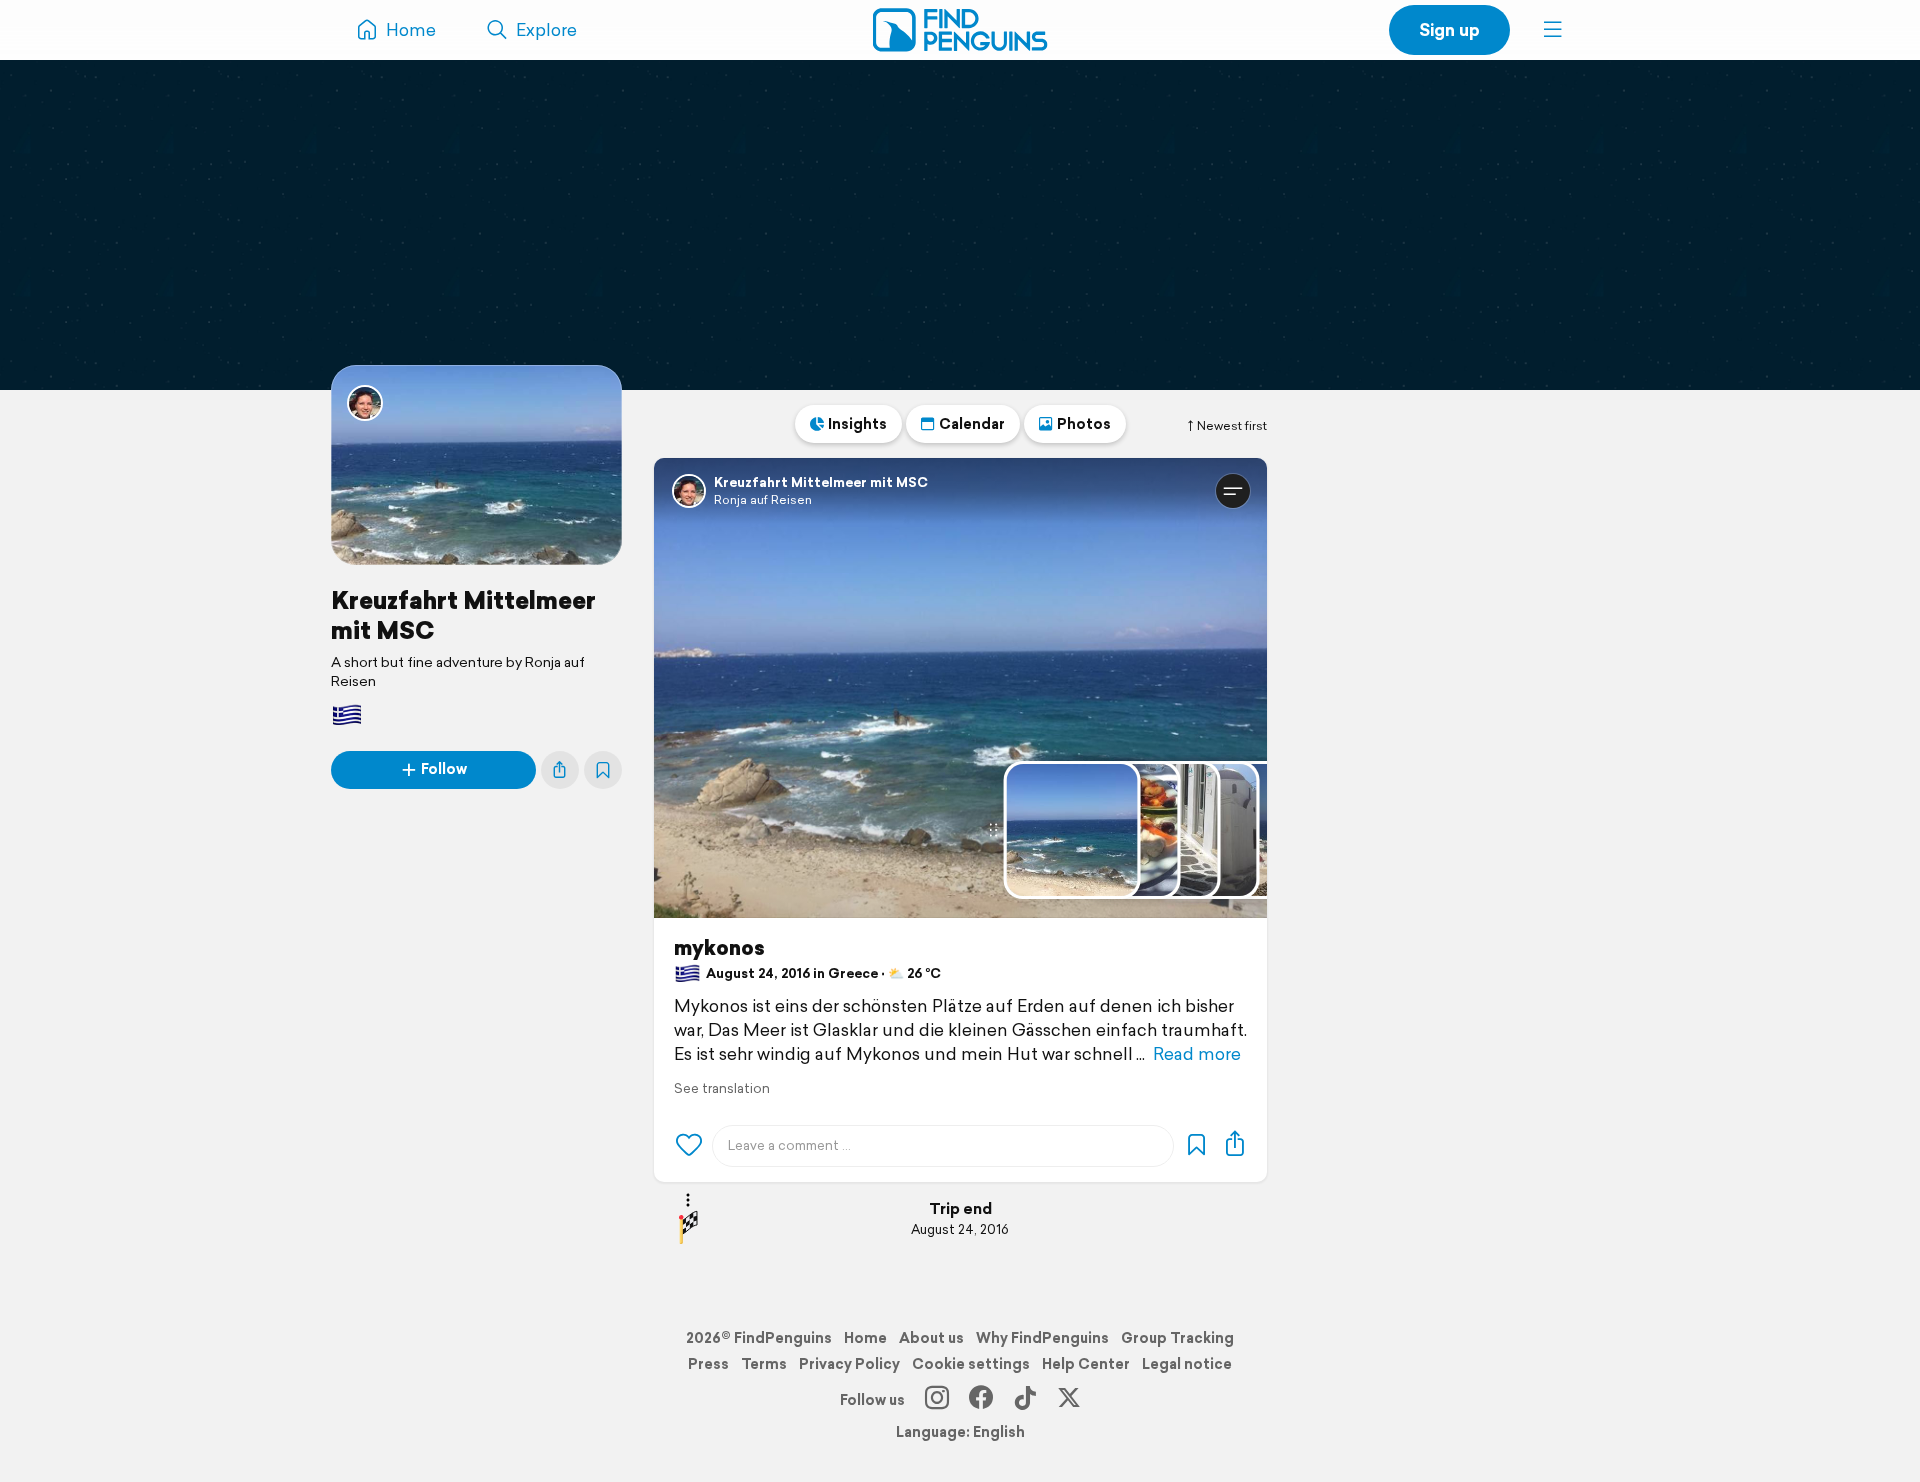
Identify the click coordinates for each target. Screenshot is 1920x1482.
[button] (1553, 30)
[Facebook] (981, 1400)
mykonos (719, 948)
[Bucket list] (603, 770)
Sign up (1449, 29)
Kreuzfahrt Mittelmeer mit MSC (463, 615)
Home (865, 1338)
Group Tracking (1177, 1338)
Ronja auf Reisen (763, 499)
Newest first (1232, 426)
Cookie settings (971, 1364)
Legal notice (1187, 1364)
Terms (764, 1364)
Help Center (1086, 1364)
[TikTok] (1025, 1400)
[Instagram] (937, 1400)
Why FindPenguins (1042, 1338)
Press (708, 1364)
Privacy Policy (849, 1364)
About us (931, 1338)
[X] (1069, 1400)
